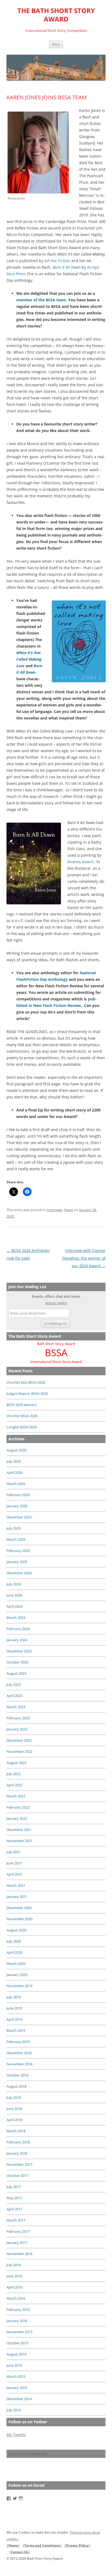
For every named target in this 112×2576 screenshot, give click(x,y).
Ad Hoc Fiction (57, 261)
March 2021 (16, 1885)
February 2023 (18, 1718)
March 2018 (16, 2131)
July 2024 (14, 1584)
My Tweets (16, 2435)
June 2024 (14, 1595)
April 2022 (14, 1785)
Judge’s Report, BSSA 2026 (27, 1393)
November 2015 (19, 2332)
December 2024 (19, 1573)
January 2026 (17, 1506)
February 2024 (18, 1629)
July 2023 (14, 1684)
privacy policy (56, 1303)
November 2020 (19, 1919)
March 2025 (16, 1539)
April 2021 (14, 1874)
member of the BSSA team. (42, 300)
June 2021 (14, 1863)
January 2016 (17, 2321)
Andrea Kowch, (81, 862)
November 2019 (19, 1986)
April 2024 (14, 1606)
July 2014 (14, 2410)
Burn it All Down (67, 267)
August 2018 (16, 2086)
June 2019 (14, 2008)
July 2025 (14, 1528)
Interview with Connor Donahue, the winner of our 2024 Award (84, 1258)
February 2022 (18, 1807)
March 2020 (16, 1964)
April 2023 (14, 1696)
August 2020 (16, 1930)
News (69, 1210)
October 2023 (17, 1662)
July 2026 (14, 1461)
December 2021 (19, 1830)
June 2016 (14, 2276)
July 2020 (14, 1941)
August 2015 (16, 2354)
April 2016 (14, 2287)
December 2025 (19, 1517)
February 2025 (18, 1551)
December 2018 (19, 2053)
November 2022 (19, 1751)
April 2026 (14, 1472)
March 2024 (16, 1618)
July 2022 (14, 1774)
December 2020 (19, 1908)
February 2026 (18, 1495)
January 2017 (17, 2243)
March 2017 (16, 2220)
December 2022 (19, 1740)
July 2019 (14, 1997)
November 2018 (19, 2064)
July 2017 (14, 2187)
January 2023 (17, 1729)
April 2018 (14, 2120)
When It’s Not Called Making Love (29, 659)
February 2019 (18, 2042)
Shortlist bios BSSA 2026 (26, 1382)
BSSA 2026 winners (22, 1405)
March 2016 (16, 2298)
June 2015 (14, 2365)
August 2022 (16, 1763)
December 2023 (19, 1651)
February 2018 (18, 2142)
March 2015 (16, 2376)
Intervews (55, 1210)
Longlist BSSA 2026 (22, 1427)
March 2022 (16, 1796)
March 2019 (16, 2030)
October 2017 (17, 2176)
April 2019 (14, 2019)
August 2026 (16, 1450)
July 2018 (14, 2097)
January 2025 (17, 1562)
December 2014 (19, 2399)
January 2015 (17, 2388)
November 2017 (19, 2164)
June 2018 (14, 2109)
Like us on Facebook (28, 2454)
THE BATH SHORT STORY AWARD (56, 15)
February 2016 (18, 2309)
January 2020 (17, 1975)
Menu (56, 44)
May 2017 (14, 2198)
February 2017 (18, 2231)
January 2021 (17, 1897)
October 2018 (17, 2075)
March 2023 (16, 1707)
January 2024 (17, 1640)
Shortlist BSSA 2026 (22, 1416)
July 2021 (14, 1852)
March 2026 (16, 1484)
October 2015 (17, 2343)
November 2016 (19, 2254)
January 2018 (17, 2153)
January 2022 (17, 1818)
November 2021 (19, 1841)
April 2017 (14, 2209)
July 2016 (14, 2265)
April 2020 (14, 1952)
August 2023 (16, 1673)
